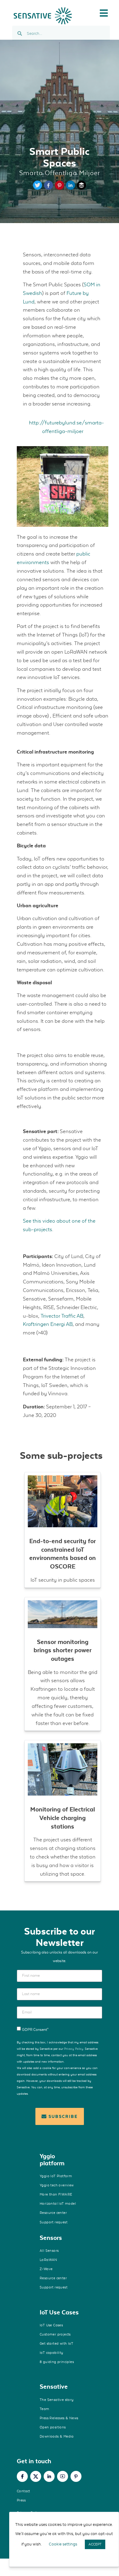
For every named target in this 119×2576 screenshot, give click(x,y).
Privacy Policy (74, 2049)
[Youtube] (63, 2476)
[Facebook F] (22, 2476)
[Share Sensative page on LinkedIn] (70, 188)
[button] (104, 13)
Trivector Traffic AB (62, 1316)
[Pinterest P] (76, 2476)
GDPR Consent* (35, 2030)
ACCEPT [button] (95, 2544)
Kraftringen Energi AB (48, 1324)
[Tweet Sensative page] (38, 188)
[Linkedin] (49, 2476)
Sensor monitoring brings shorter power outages (63, 1650)
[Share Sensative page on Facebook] (49, 188)
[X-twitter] (36, 2476)
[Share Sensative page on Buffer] (81, 188)
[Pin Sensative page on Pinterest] (60, 188)
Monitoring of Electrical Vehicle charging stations (63, 1818)
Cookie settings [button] (63, 2544)
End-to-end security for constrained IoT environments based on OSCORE (63, 1554)
